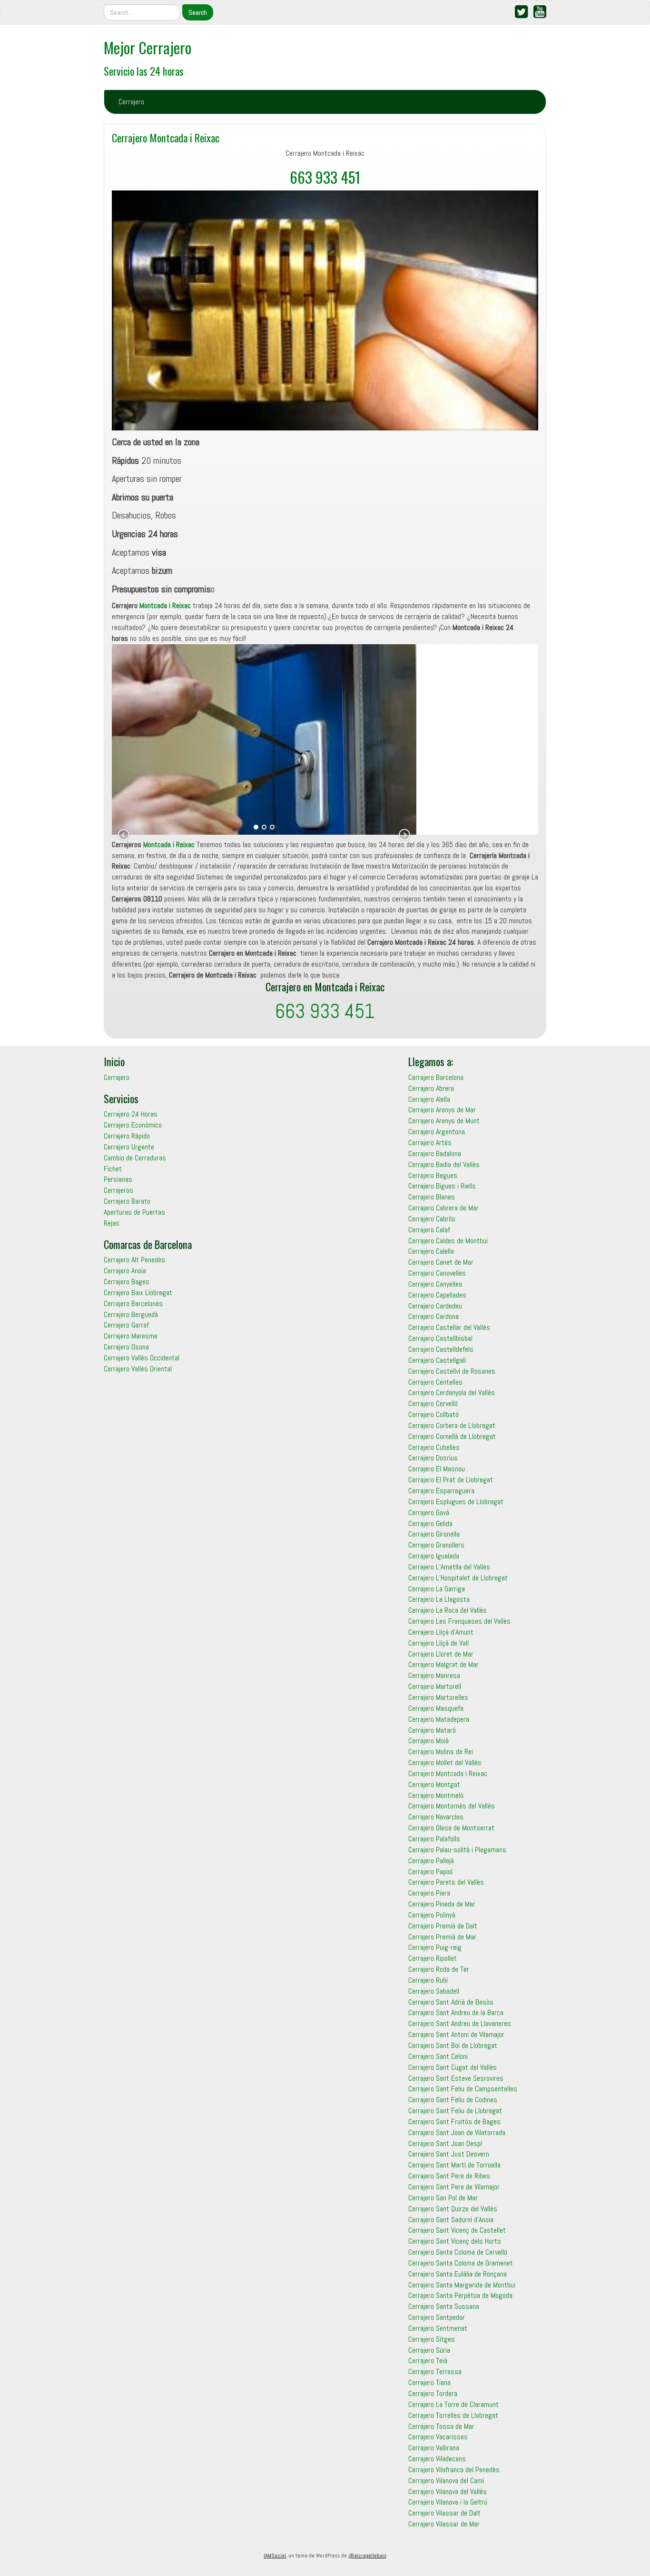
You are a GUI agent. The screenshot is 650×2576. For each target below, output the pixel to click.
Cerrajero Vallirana (434, 2448)
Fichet (113, 1169)
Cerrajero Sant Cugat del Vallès (453, 2067)
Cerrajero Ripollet (433, 1958)
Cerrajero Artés (430, 1143)
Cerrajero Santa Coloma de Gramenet (461, 2263)
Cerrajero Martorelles (438, 1697)
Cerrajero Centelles (435, 1382)
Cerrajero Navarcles (436, 1817)
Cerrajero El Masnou (437, 1469)
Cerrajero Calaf (429, 1230)
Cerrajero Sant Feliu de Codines (453, 2100)
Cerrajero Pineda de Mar (442, 1904)
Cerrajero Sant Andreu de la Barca (456, 2012)
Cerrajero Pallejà (431, 1861)
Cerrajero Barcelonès (133, 1303)
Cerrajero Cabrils (432, 1219)
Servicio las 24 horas (144, 71)
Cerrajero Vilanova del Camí (446, 2481)
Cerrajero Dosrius (433, 1458)
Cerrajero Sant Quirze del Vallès (453, 2209)
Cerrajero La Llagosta (439, 1599)
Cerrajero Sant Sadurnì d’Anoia (451, 2220)
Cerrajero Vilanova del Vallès (448, 2491)
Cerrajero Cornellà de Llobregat (452, 1436)
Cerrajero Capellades (437, 1295)
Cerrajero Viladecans (437, 2459)
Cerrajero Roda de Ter (439, 1969)
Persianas (118, 1179)
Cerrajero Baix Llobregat (138, 1293)
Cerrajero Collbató (433, 1414)
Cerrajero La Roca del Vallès (448, 1610)
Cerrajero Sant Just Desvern (449, 2154)
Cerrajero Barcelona (436, 1077)
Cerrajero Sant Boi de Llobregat (453, 2045)
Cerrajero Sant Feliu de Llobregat (455, 2111)
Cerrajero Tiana (429, 2382)
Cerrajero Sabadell (434, 1991)
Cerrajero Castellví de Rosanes (452, 1371)
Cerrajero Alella (429, 1099)
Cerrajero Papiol (430, 1872)
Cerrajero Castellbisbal (440, 1338)
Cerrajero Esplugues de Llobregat (456, 1502)
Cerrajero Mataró (432, 1730)
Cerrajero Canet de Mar (441, 1262)
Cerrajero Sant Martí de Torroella (454, 2165)
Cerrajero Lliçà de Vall (438, 1643)
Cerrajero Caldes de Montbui (448, 1241)
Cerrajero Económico (133, 1125)
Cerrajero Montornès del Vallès (452, 1806)
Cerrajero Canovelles (437, 1273)
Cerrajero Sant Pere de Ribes (449, 2176)
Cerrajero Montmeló (436, 1795)
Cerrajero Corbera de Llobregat (452, 1425)
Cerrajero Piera (429, 1893)
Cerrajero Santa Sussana (444, 2306)
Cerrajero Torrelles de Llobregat (453, 2415)
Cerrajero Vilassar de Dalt (444, 2513)
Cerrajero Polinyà (432, 1915)
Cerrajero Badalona (435, 1153)
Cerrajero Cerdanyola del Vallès (452, 1393)
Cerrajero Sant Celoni (438, 2056)
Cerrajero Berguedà (131, 1314)
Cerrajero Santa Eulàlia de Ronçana (458, 2274)
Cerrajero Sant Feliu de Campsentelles (463, 2089)
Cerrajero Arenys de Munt (444, 1121)
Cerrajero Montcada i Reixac (166, 137)
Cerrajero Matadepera (439, 1719)
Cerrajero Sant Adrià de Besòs (451, 2002)
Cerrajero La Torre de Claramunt (453, 2404)
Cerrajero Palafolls (434, 1839)
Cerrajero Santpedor (437, 2317)
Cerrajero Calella (431, 1251)
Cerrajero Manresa (434, 1675)
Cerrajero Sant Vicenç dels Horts (455, 2241)
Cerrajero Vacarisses (438, 2437)
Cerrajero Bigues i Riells (442, 1186)
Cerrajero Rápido (127, 1136)
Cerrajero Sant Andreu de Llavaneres (460, 2023)
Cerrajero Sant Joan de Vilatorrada (457, 2132)
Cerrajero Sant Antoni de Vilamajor (456, 2034)
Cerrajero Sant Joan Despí (445, 2143)
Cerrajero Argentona (437, 1132)
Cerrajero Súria (429, 2350)
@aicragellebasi (367, 2556)
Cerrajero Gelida (430, 1523)
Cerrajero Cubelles (434, 1447)
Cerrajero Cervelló (433, 1403)
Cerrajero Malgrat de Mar (443, 1664)
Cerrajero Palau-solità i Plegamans (457, 1850)
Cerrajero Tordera (433, 2393)
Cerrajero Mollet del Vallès (445, 1762)
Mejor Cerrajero (148, 47)
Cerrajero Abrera (431, 1088)
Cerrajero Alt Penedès (134, 1260)
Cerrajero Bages (127, 1282)
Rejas (112, 1223)
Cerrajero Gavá (429, 1513)
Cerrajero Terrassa (435, 2371)
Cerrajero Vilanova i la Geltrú (448, 2502)
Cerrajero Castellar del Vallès (449, 1327)
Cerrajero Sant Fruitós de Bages (454, 2122)
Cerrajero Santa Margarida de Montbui (462, 2285)
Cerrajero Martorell (435, 1686)
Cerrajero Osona (126, 1347)
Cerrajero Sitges (432, 2339)
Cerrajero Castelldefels (441, 1349)
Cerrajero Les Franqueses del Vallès (459, 1621)
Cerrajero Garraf (126, 1325)
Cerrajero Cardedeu (435, 1306)
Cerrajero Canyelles (435, 1284)
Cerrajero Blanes (432, 1197)
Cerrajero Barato (127, 1201)
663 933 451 (325, 177)
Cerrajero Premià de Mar (442, 1937)
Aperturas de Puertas (134, 1212)
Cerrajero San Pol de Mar (443, 2198)
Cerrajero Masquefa (436, 1708)
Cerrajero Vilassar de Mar (444, 2524)
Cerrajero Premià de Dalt (443, 1926)
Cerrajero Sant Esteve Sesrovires (456, 2078)
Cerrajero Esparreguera (441, 1491)
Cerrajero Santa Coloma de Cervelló (458, 2252)
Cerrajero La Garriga (437, 1589)
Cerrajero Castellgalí (437, 1360)
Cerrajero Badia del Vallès (444, 1164)
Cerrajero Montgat (434, 1784)
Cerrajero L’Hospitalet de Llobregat (458, 1578)
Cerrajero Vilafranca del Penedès (454, 2470)
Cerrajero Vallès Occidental (142, 1358)
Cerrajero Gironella (434, 1534)
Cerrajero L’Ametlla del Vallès (449, 1567)
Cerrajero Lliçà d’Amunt (441, 1632)
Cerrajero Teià (428, 2361)
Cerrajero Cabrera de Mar (443, 1208)
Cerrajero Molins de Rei (441, 1752)
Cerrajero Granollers (436, 1545)
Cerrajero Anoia (125, 1271)
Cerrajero (131, 102)
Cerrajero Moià (428, 1741)
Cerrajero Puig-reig (435, 1947)
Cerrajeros (118, 1190)
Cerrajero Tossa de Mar (441, 2426)
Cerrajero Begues (433, 1175)
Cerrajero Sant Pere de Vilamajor (454, 2187)
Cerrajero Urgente (129, 1147)
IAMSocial (275, 2556)
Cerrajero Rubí (428, 1980)
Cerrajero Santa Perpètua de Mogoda (460, 2295)
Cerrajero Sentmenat (438, 2328)
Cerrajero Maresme (131, 1336)
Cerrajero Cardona (433, 1316)
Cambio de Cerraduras (135, 1158)
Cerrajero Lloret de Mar (441, 1654)
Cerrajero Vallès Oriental (138, 1369)
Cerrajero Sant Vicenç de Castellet (457, 2230)
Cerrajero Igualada (434, 1556)
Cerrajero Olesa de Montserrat (451, 1828)
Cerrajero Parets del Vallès (446, 1882)
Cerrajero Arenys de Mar (442, 1110)
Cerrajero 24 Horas (131, 1114)
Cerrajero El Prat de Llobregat (451, 1480)
